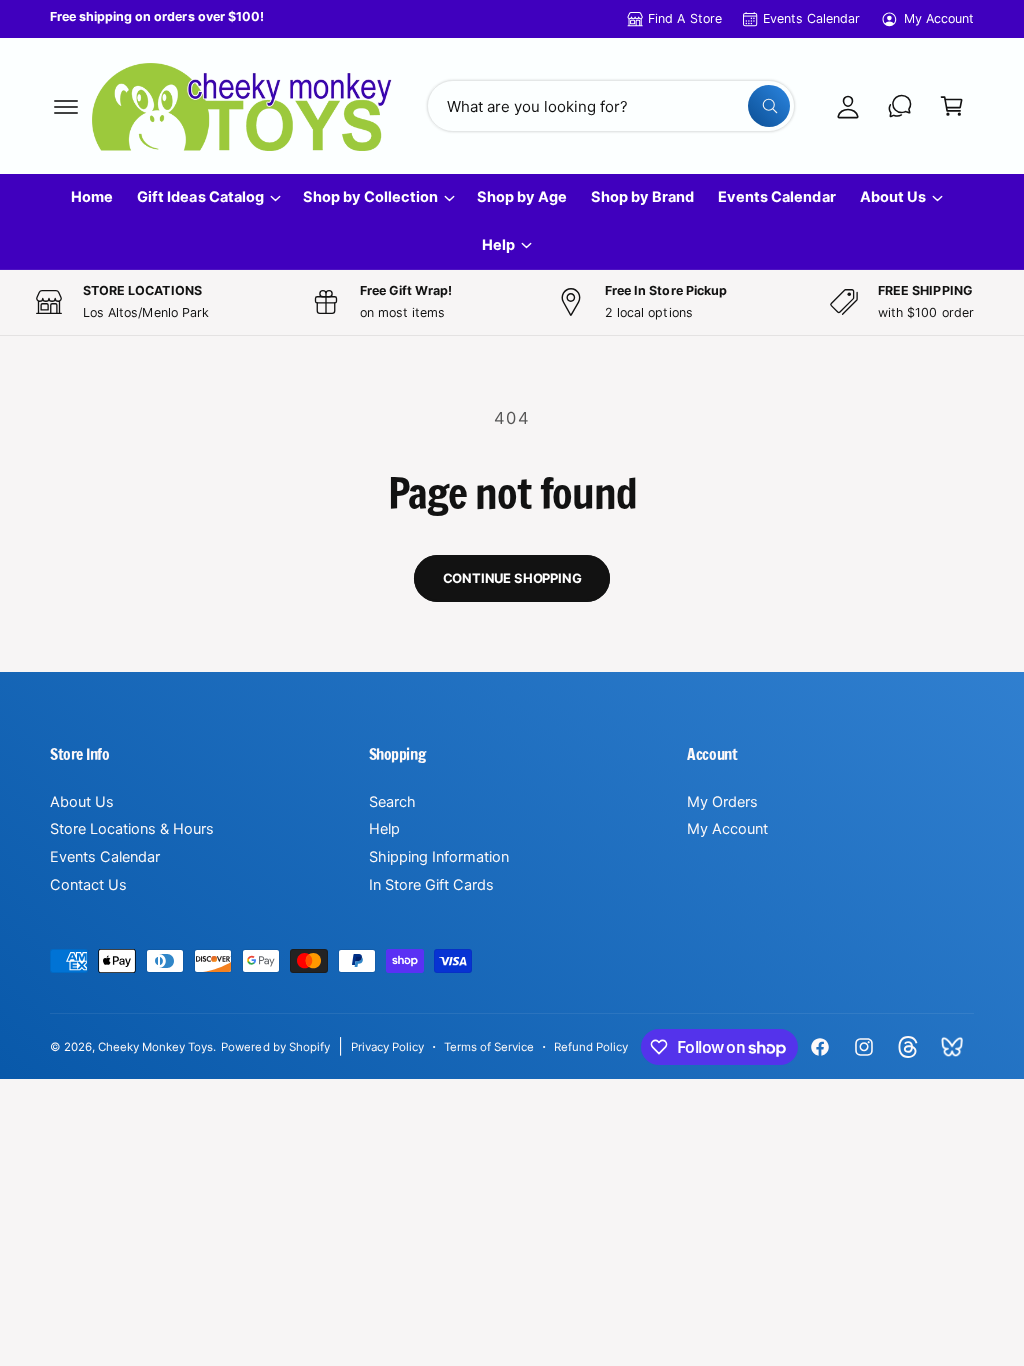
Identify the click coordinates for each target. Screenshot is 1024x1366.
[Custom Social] (952, 1047)
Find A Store (684, 18)
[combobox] (610, 106)
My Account (939, 18)
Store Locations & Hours (132, 829)
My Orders (722, 802)
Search (392, 802)
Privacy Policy (387, 1047)
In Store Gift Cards (431, 885)
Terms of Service (489, 1047)
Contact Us (88, 885)
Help (384, 829)
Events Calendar (811, 18)
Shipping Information (439, 857)
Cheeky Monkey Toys (155, 1047)
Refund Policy (591, 1047)
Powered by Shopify (275, 1047)
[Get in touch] (900, 106)
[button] (66, 106)
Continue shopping (512, 578)
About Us (82, 802)
